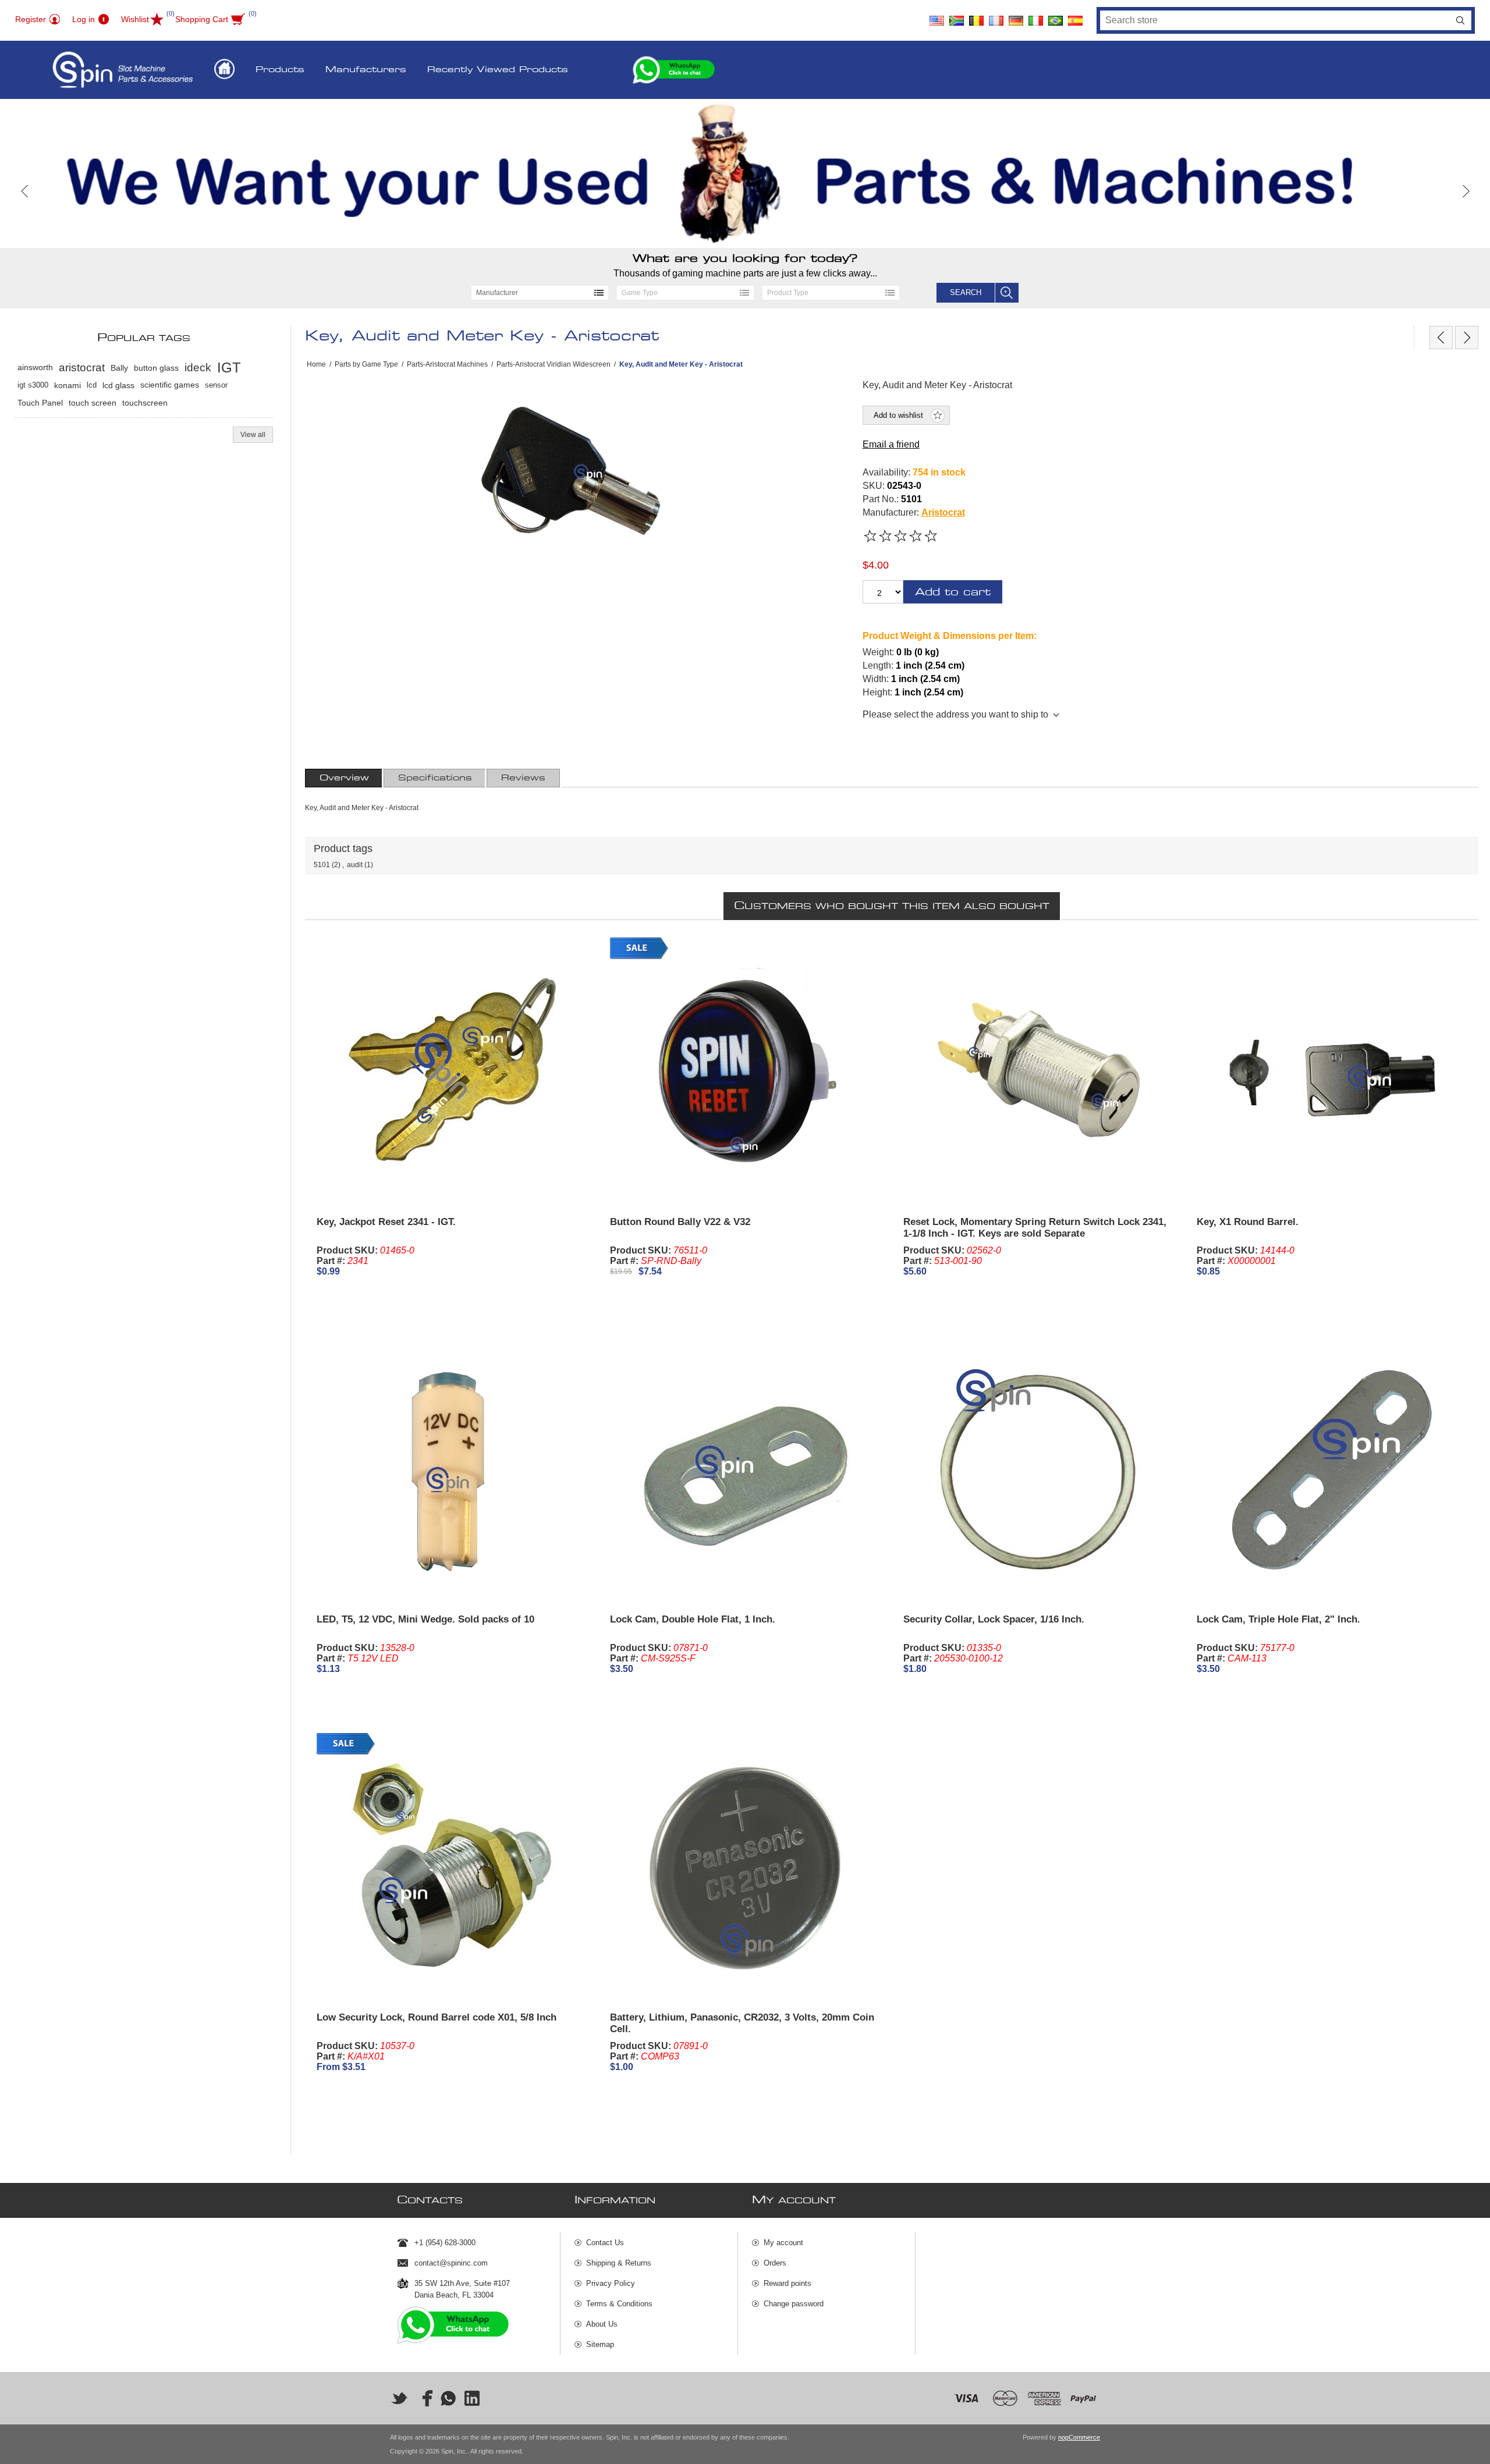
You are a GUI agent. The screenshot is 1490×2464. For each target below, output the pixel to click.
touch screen (93, 403)
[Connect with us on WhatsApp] (448, 2398)
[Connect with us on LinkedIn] (473, 2398)
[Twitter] (399, 2398)
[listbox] (540, 293)
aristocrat (82, 368)
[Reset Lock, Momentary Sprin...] (1467, 338)
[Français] (996, 16)
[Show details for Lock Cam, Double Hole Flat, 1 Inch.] (745, 1470)
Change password (794, 2304)
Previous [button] (25, 191)
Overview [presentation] (344, 778)
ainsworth (35, 368)
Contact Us (605, 2243)
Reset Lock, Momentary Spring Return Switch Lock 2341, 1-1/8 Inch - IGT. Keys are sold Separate (1035, 1228)
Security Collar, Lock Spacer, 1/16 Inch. (994, 1619)
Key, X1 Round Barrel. (1248, 1222)
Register (31, 19)
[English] (936, 16)
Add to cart (953, 592)
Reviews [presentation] (523, 778)
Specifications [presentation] (435, 778)
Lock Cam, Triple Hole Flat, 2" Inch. (1278, 1619)
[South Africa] (956, 16)
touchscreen (145, 403)
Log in (84, 19)
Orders (775, 2263)
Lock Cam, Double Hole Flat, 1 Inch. (693, 1619)
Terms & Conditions (619, 2304)
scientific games (170, 385)
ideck (198, 368)
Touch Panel (40, 403)
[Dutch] (976, 16)
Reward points (787, 2283)
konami (68, 385)
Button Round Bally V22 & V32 (680, 1222)
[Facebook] (424, 2398)
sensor (216, 385)
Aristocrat (943, 512)
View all (253, 435)
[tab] (344, 778)
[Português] (1055, 16)
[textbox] (1275, 20)
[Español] (1075, 16)
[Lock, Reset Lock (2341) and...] (1441, 338)
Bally (119, 368)
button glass (156, 368)
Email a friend (891, 444)
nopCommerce (1079, 2437)
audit (355, 865)
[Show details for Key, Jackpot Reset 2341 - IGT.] (452, 1073)
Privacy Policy (611, 2283)
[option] (745, 173)
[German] (1016, 16)
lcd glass (118, 385)
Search (1460, 20)
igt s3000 (33, 385)
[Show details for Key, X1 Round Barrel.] (1332, 1073)
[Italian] (1035, 16)
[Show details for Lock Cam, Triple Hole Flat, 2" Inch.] (1332, 1470)
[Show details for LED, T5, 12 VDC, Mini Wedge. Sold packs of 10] (452, 1470)
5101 (322, 865)
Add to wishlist (898, 415)
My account (783, 2243)
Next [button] (1465, 191)
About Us (602, 2324)
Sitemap (600, 2344)
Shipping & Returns (619, 2263)
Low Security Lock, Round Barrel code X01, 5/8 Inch (437, 2017)
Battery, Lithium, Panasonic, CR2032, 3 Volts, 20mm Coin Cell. (742, 2023)
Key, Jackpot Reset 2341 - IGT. (386, 1222)
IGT (229, 368)
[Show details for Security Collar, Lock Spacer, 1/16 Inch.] (1038, 1470)
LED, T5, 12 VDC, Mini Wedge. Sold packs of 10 (425, 1619)
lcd (92, 385)
